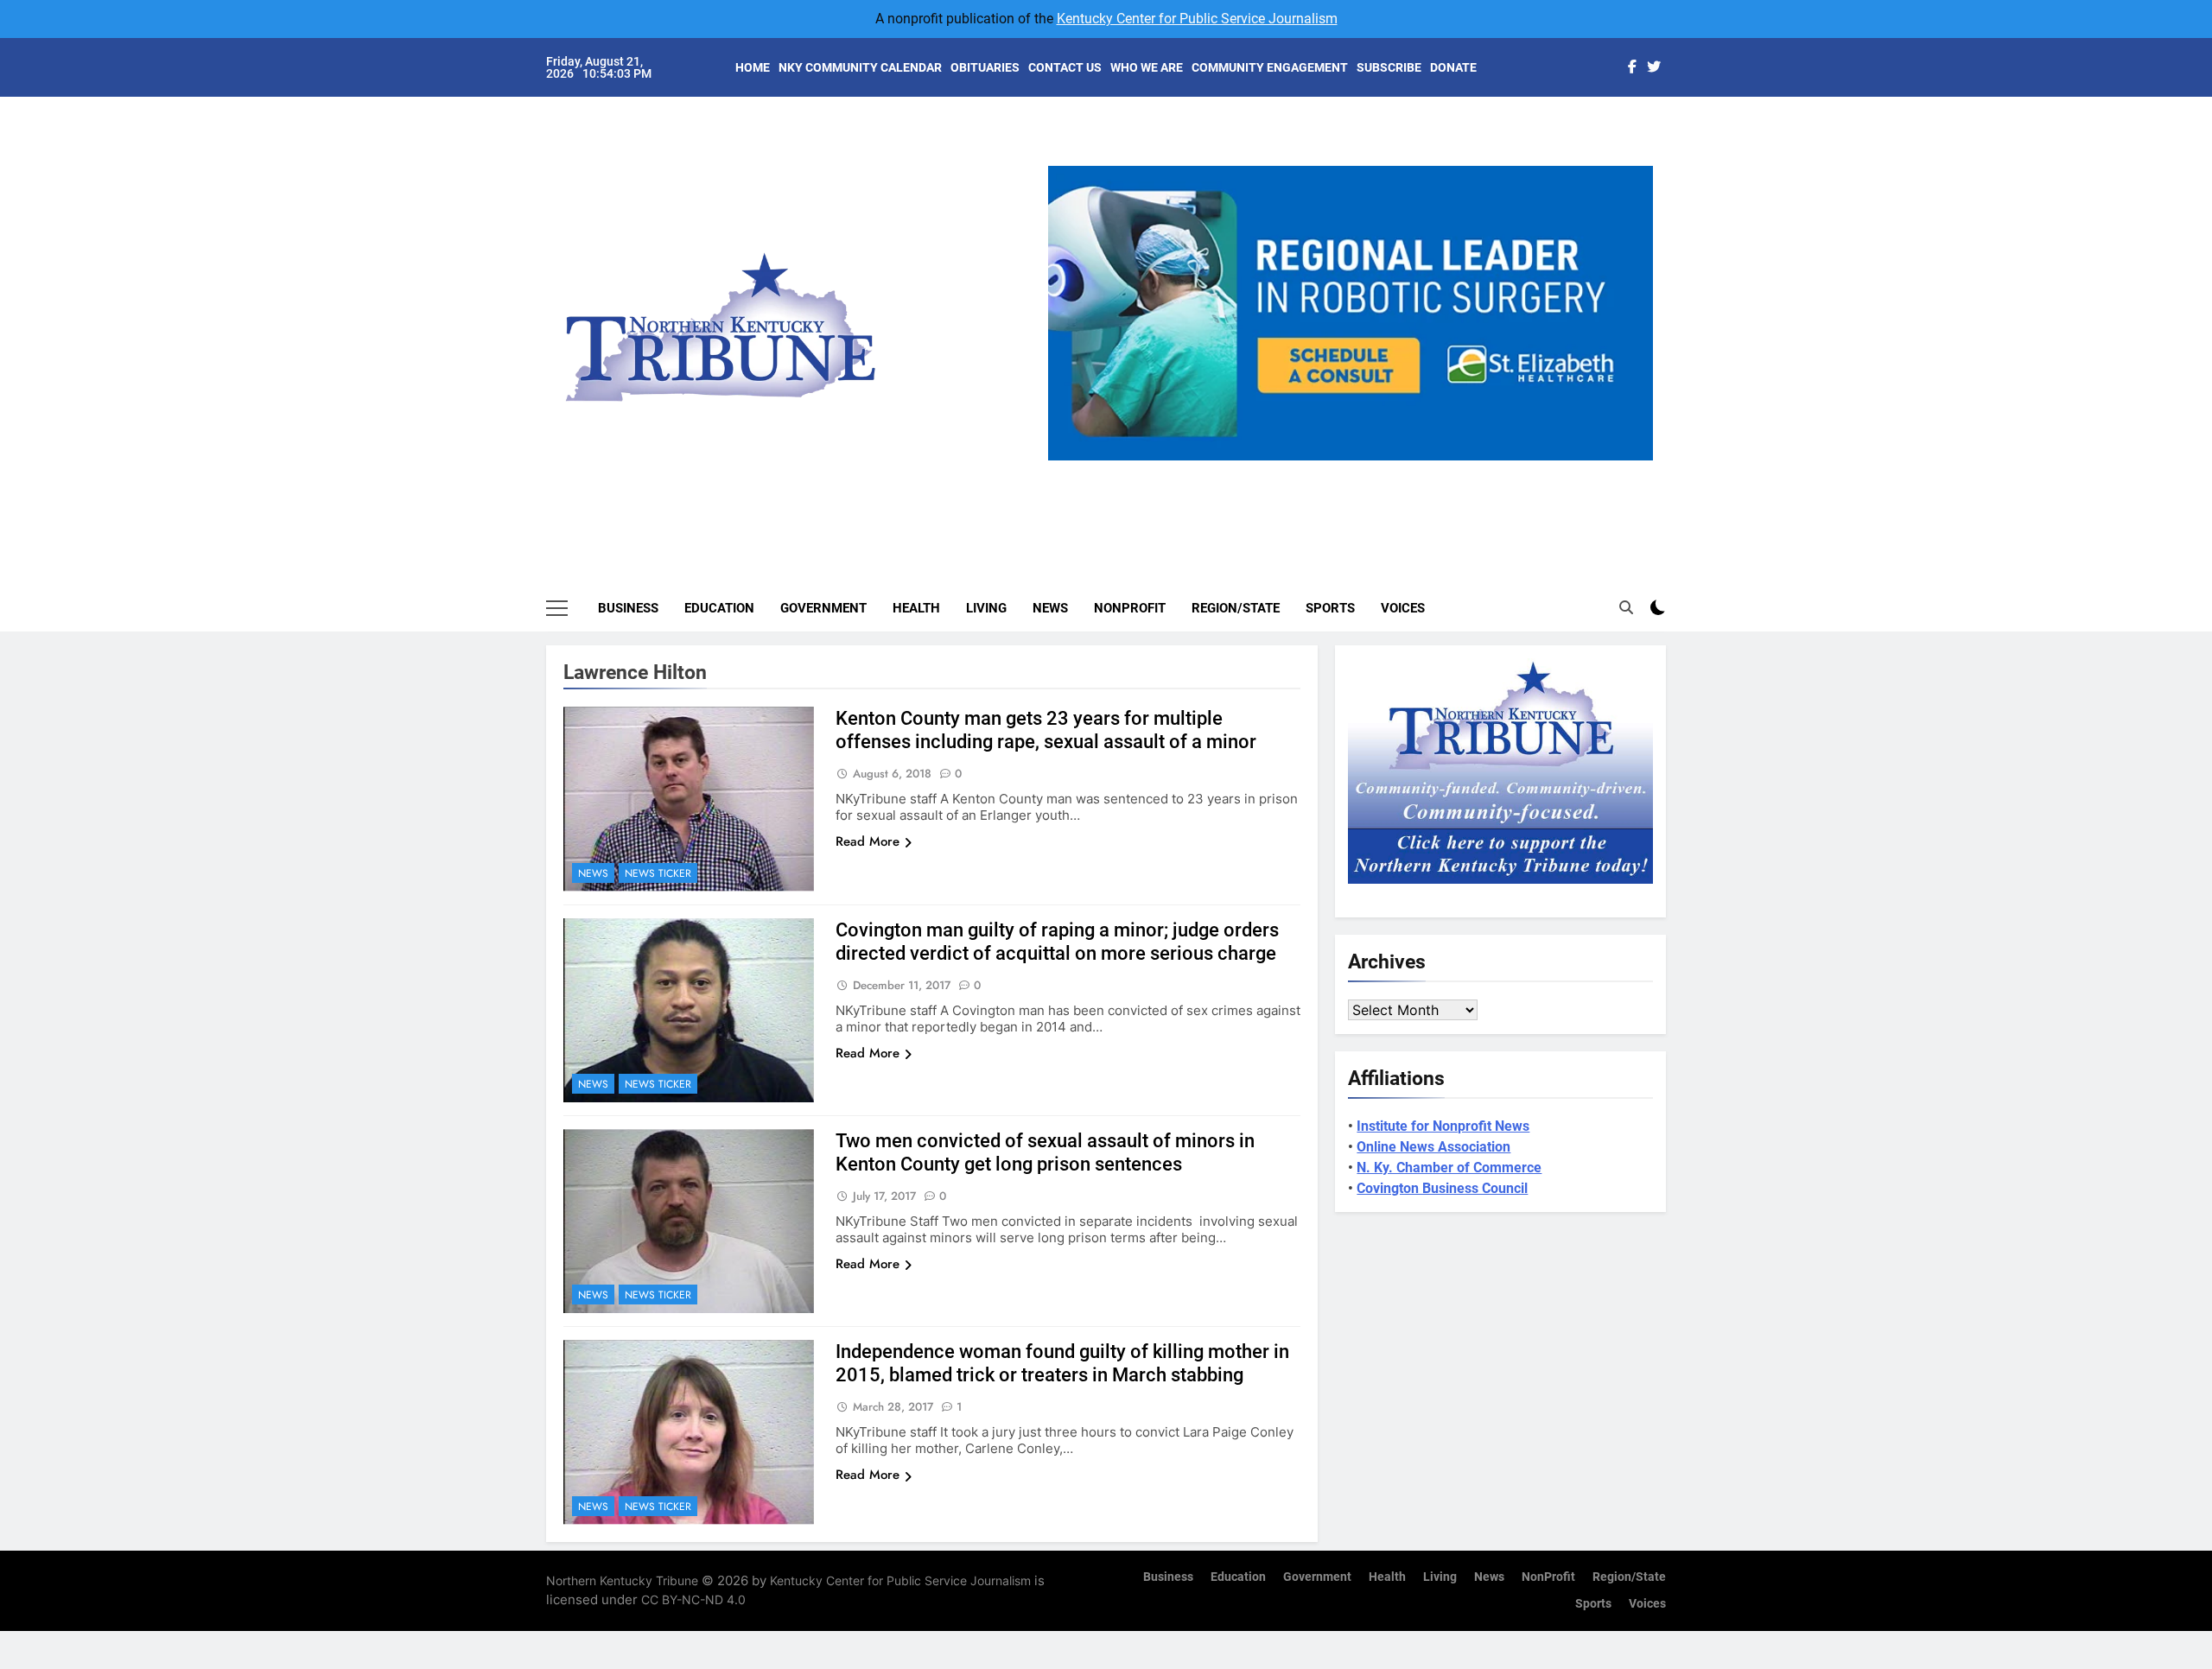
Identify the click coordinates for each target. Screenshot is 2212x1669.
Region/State (1236, 608)
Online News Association (1433, 1147)
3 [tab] (1357, 470)
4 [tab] (1389, 470)
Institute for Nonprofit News (1443, 1126)
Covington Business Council (1442, 1188)
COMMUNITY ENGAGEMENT (1270, 67)
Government (823, 608)
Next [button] (1633, 460)
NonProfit (1130, 608)
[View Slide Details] (1351, 313)
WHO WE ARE (1147, 67)
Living (986, 608)
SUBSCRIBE (1389, 67)
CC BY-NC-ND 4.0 (693, 1599)
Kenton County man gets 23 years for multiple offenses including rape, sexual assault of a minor (1046, 730)
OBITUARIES (985, 67)
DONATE (1453, 67)
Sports (1330, 608)
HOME (753, 67)
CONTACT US (1065, 67)
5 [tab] (1421, 470)
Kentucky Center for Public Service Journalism (1197, 19)
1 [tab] (1293, 470)
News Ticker (658, 873)
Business (628, 608)
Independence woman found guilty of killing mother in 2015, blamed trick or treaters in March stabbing (1062, 1363)
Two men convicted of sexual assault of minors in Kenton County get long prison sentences (1045, 1152)
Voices (1403, 608)
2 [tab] (1325, 470)
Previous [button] (1068, 460)
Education (719, 608)
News (1050, 608)
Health (916, 608)
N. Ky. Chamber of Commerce (1449, 1168)
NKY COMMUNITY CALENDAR (860, 67)
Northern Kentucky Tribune (622, 1580)
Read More (868, 841)
